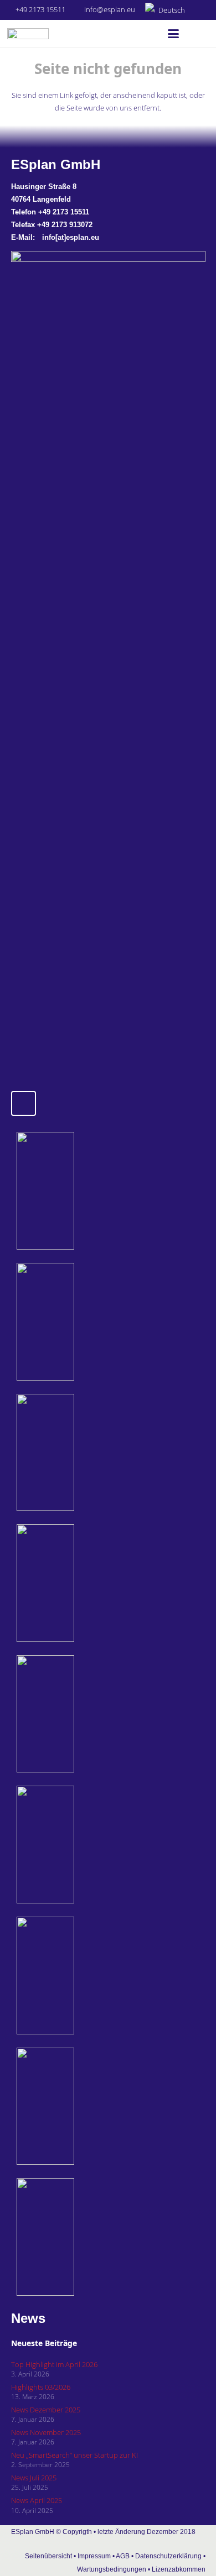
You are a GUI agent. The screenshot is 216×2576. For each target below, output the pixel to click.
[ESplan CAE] (76, 1453)
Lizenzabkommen (179, 2569)
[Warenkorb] (197, 34)
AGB (123, 2556)
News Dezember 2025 (46, 2410)
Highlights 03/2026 (41, 2387)
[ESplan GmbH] (28, 34)
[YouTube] (24, 1103)
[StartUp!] (76, 1191)
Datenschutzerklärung (169, 2556)
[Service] (76, 1976)
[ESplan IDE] (76, 1322)
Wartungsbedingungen (112, 2569)
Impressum (94, 2556)
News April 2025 (37, 2500)
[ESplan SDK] (76, 1583)
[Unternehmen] (76, 2107)
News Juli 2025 (34, 2478)
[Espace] (76, 1714)
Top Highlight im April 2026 (54, 2364)
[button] (169, 10)
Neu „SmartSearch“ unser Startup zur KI (74, 2455)
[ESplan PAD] (76, 2237)
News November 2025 (46, 2432)
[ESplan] (76, 1845)
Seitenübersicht (48, 2556)
